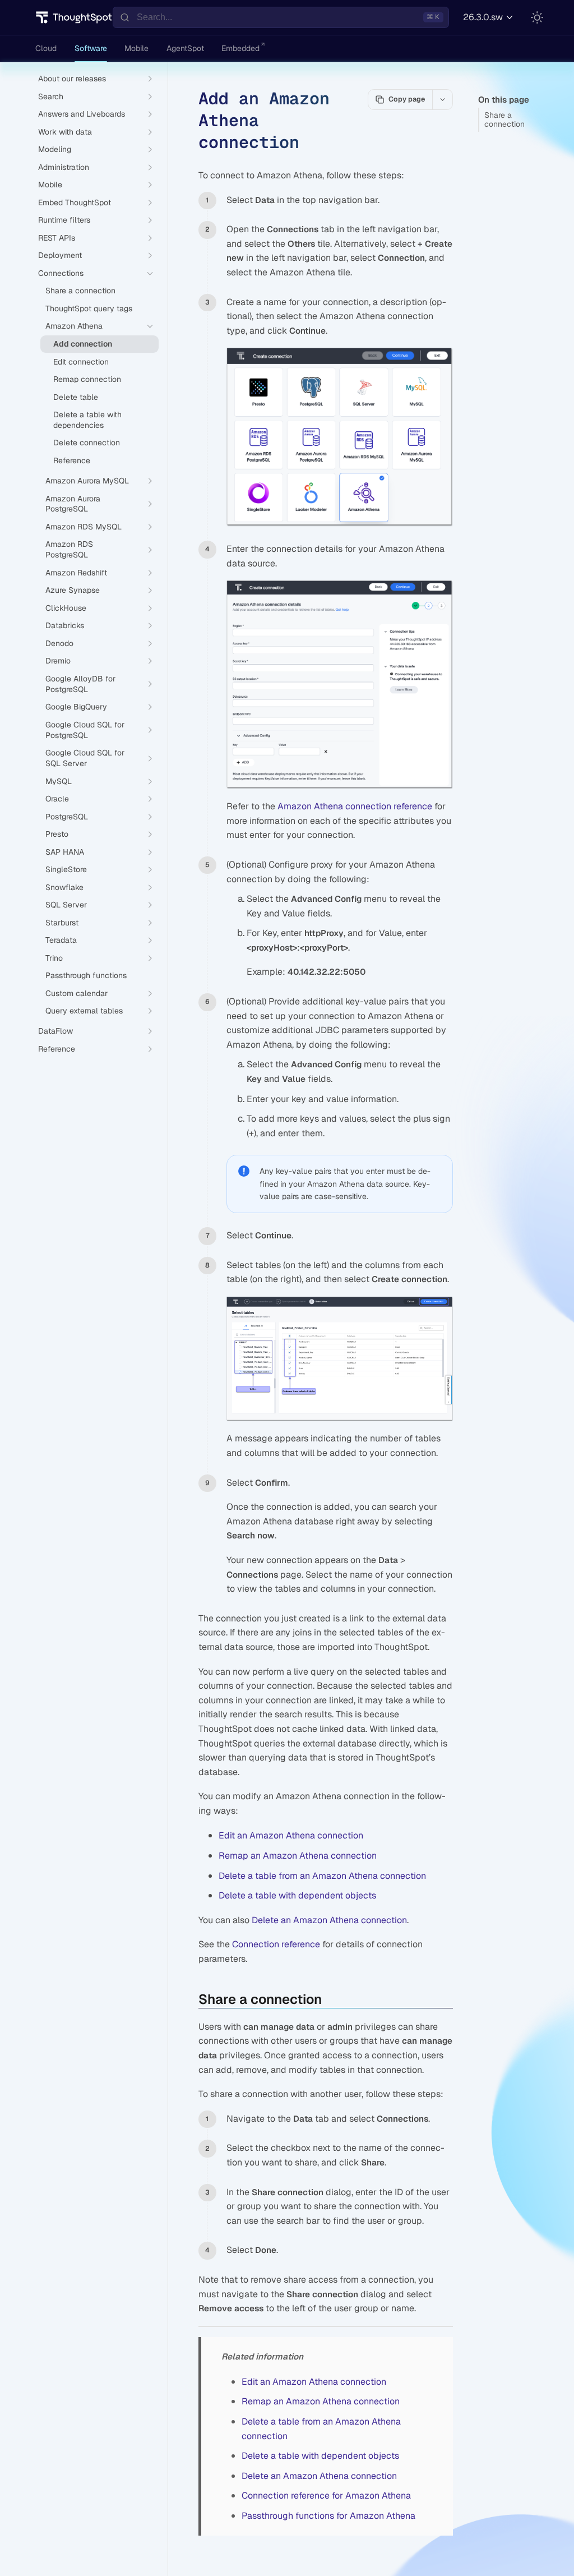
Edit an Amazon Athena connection (291, 1835)
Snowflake (64, 887)
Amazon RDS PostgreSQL (69, 549)
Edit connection (81, 362)
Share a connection (504, 120)
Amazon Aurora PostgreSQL (73, 504)
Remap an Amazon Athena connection (298, 1856)
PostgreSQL (67, 817)
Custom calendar (77, 993)
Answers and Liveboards (82, 114)
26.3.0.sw (483, 17)
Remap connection (87, 379)
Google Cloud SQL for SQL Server (85, 758)
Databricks (65, 625)
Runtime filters (64, 220)
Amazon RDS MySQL (84, 527)
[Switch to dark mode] (537, 17)
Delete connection (87, 443)
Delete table (76, 397)
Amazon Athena (74, 326)
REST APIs (57, 238)
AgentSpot (185, 48)
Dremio (58, 661)
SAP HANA (65, 852)
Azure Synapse (73, 590)
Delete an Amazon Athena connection (329, 1920)
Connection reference (276, 1944)
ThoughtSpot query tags (89, 308)
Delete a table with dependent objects (297, 1895)
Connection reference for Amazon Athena (326, 2496)
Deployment (60, 255)
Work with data (65, 132)
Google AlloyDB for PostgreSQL (80, 684)
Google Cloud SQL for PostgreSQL (85, 730)
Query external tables (84, 1011)
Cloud (46, 48)
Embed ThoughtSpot (75, 202)
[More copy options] (442, 99)
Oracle (57, 799)
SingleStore (66, 869)
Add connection (83, 344)
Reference (72, 460)
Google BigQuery (76, 707)
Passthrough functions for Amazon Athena (328, 2516)
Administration (64, 167)
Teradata (61, 940)
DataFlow (55, 1031)
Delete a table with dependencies (87, 420)
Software (91, 48)
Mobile (136, 48)
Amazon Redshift (76, 573)
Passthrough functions (86, 975)
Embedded (240, 48)
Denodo (59, 643)
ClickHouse (66, 608)
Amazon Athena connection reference (355, 806)
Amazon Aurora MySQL (87, 481)
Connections (61, 273)
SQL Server (66, 905)
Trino (54, 958)
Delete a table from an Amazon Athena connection (322, 1876)
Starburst (62, 923)
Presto (57, 834)
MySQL (59, 781)
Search (51, 96)
